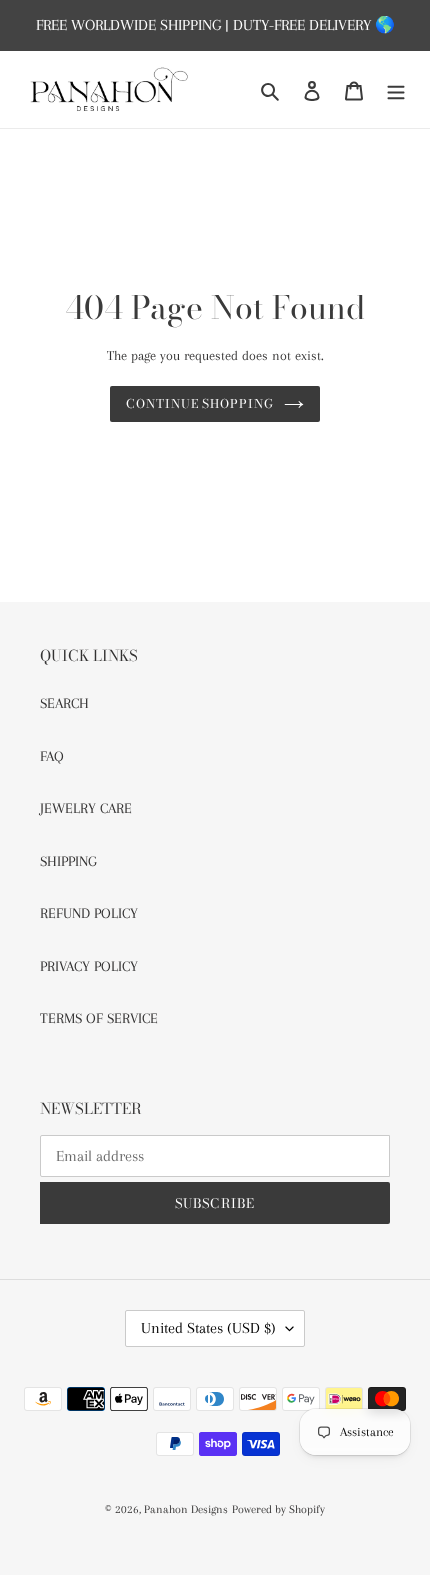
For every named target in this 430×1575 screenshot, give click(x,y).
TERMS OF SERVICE (99, 1018)
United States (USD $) (208, 1328)
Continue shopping (200, 403)
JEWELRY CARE (86, 808)
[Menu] (396, 89)
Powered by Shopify (278, 1509)
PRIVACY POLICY (89, 966)
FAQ (52, 756)
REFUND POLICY (89, 913)
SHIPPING (68, 861)
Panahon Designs (186, 1509)
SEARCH (64, 703)
